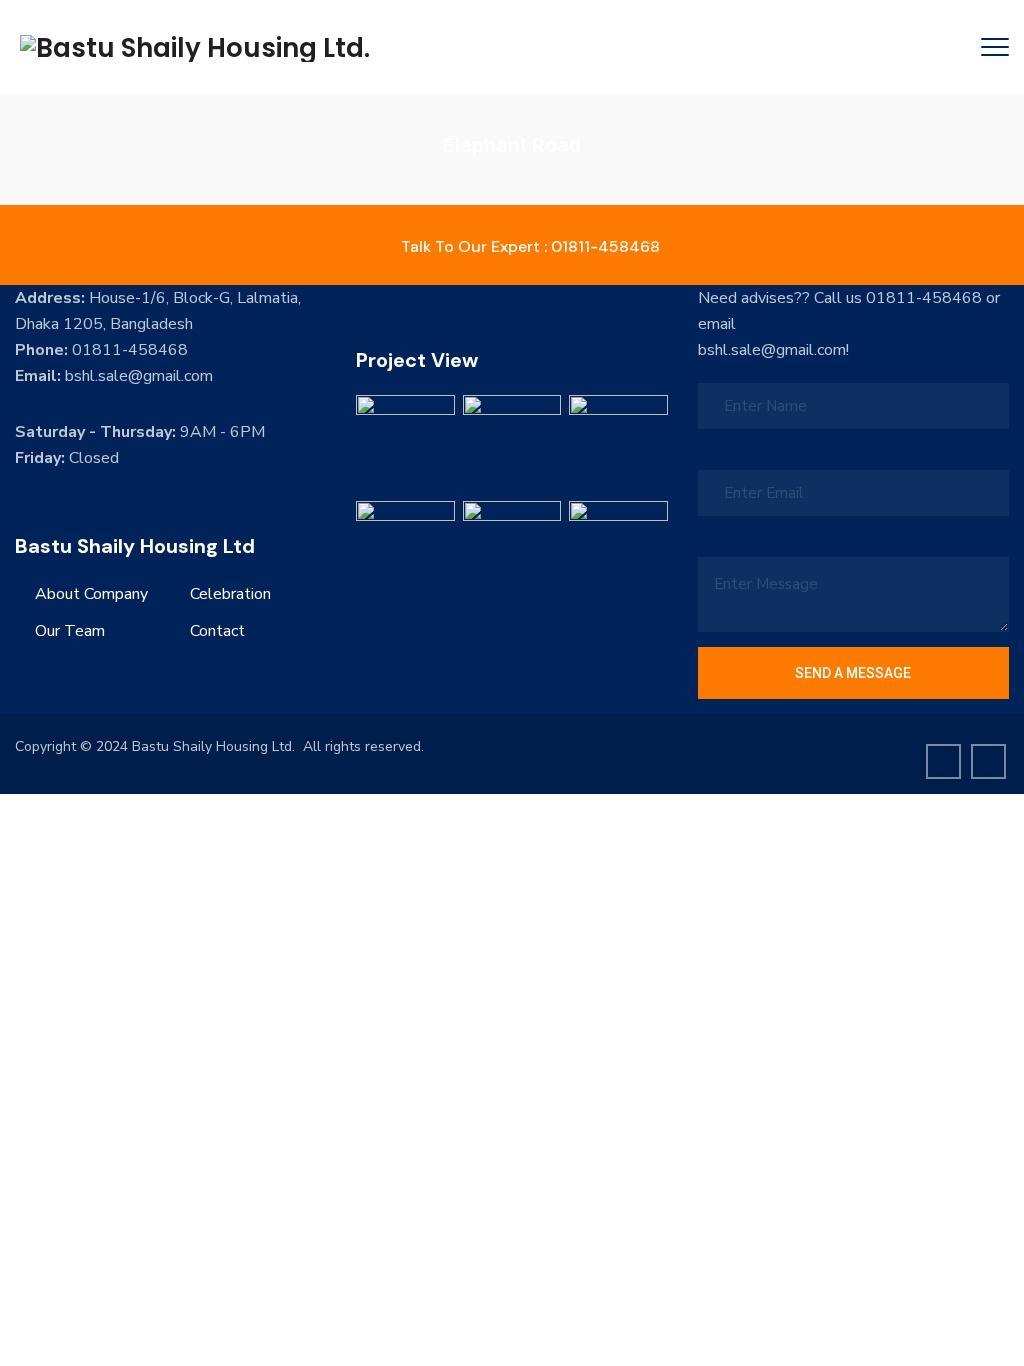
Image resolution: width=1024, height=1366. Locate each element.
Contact (217, 631)
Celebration (230, 594)
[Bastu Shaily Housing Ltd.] (195, 47)
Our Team (70, 631)
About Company (91, 594)
